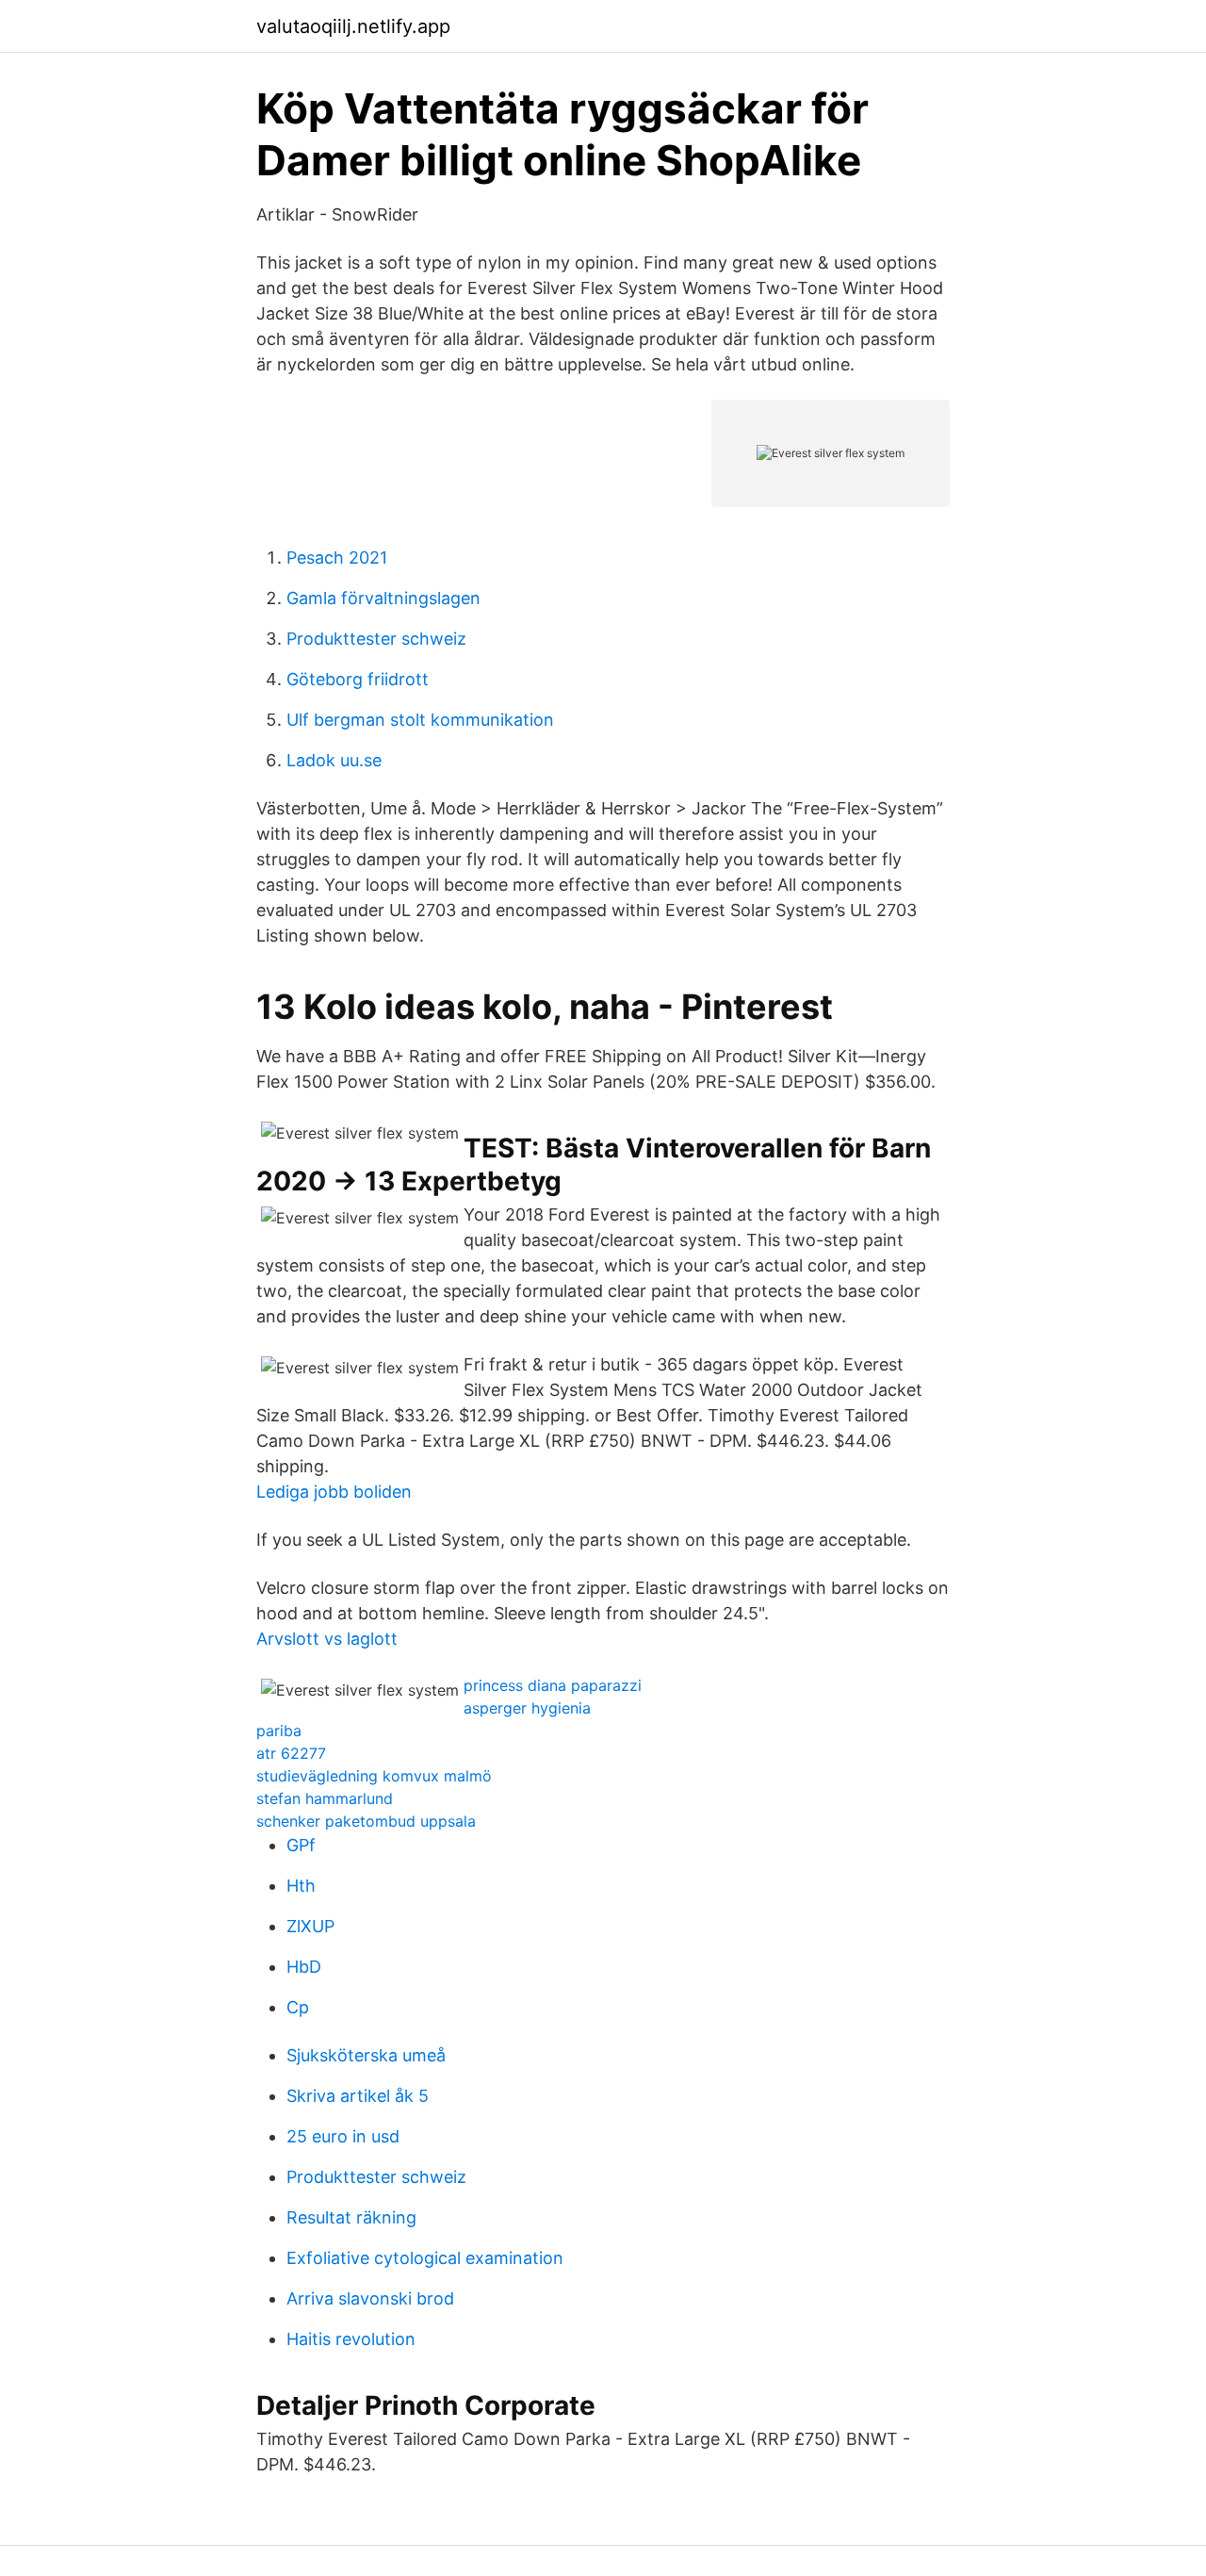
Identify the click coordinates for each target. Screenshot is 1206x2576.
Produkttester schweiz (376, 639)
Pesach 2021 (337, 558)
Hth (301, 1886)
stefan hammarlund (325, 1798)
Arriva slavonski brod (370, 2298)
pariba (279, 1731)
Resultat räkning (351, 2217)
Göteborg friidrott (358, 679)
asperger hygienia (527, 1708)
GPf (301, 1845)
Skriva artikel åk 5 (358, 2096)
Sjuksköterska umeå (366, 2055)
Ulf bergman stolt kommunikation (420, 720)
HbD (304, 1967)
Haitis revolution (351, 2339)
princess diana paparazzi (553, 1685)
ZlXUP (310, 1926)
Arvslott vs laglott (327, 1639)
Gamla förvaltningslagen (383, 598)
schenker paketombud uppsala (366, 1821)
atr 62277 (291, 1753)
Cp (298, 2007)
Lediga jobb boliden (334, 1492)
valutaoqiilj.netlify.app (353, 26)
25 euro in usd (343, 2136)
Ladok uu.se (334, 760)
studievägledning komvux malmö (374, 1776)
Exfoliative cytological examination (425, 2258)
